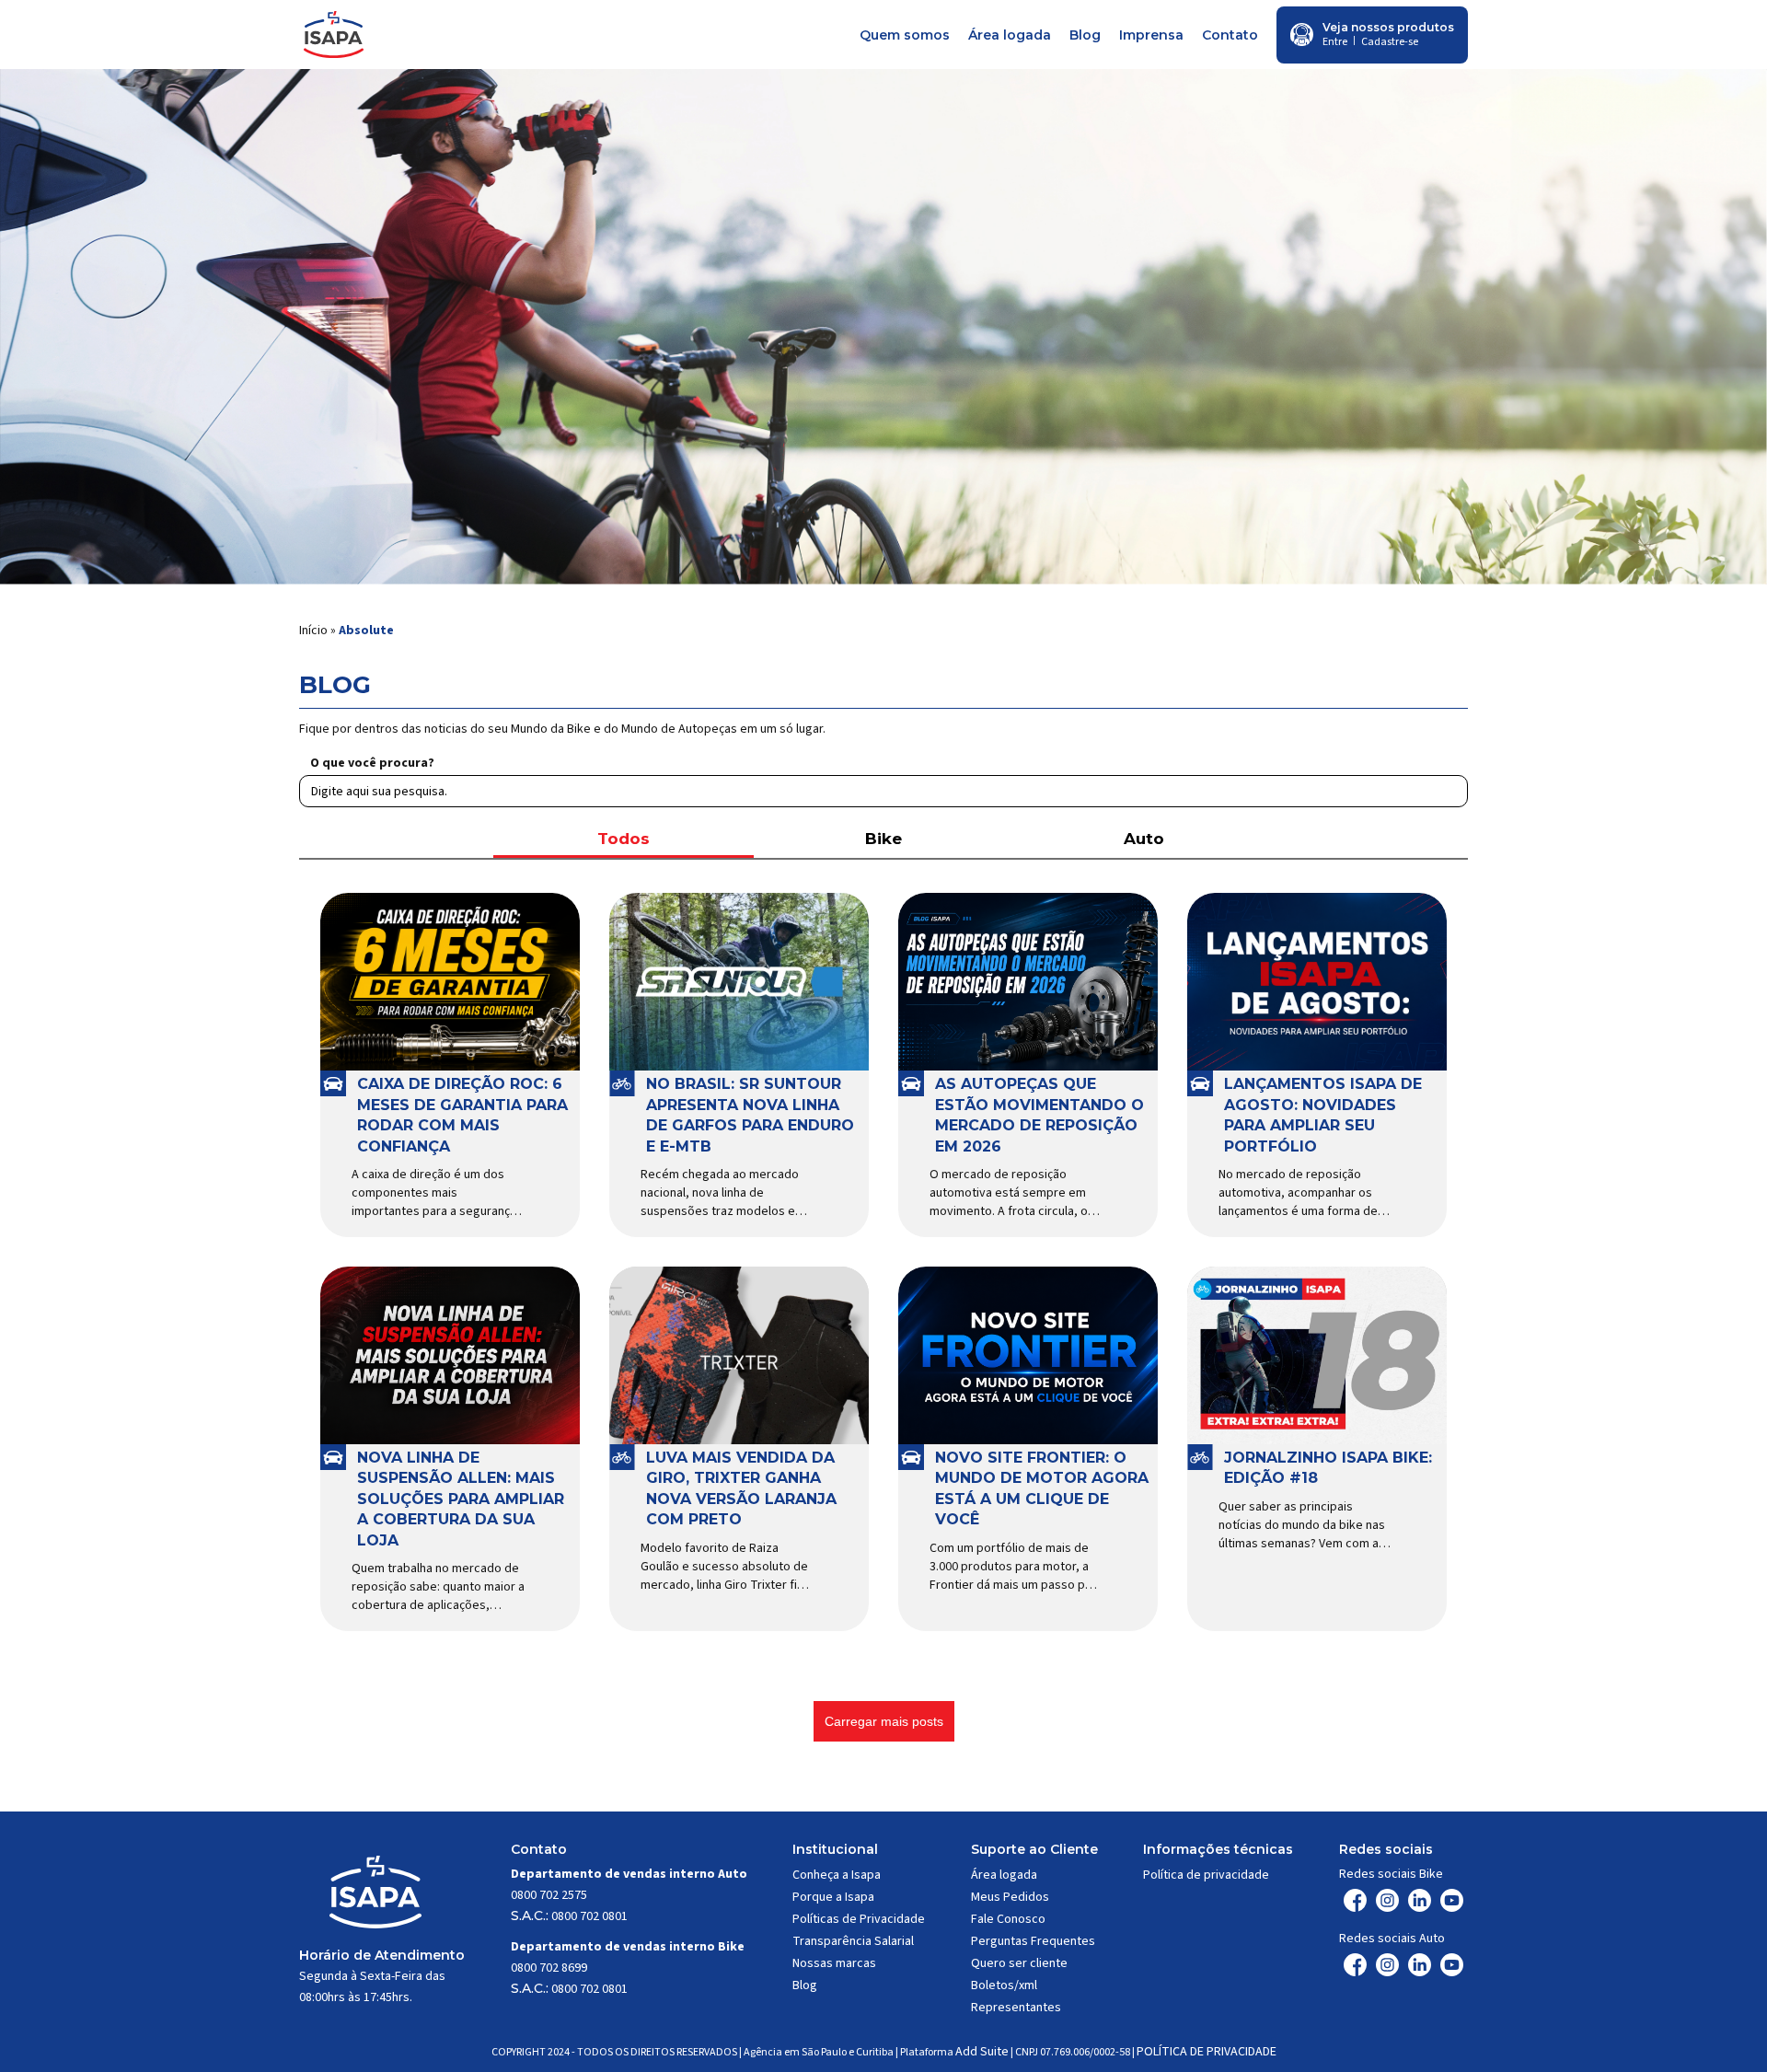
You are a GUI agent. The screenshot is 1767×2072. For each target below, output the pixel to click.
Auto (1144, 839)
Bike (883, 839)
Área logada (1010, 35)
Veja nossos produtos (1388, 27)
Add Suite (982, 2052)
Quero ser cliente (1019, 1963)
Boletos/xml (1004, 1985)
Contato (1230, 35)
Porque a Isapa (833, 1897)
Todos (624, 839)
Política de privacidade (1206, 1875)
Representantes (1016, 2008)
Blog (1085, 35)
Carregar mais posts (884, 1721)
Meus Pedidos (1010, 1897)
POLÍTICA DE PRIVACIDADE (1207, 2052)
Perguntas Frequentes (1033, 1941)
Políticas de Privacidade (859, 1919)
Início (313, 631)
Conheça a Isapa (837, 1875)
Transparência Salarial (853, 1941)
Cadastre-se (1390, 42)
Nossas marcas (834, 1963)
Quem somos (905, 35)
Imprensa (1151, 35)
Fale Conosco (1008, 1919)
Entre (1335, 42)
